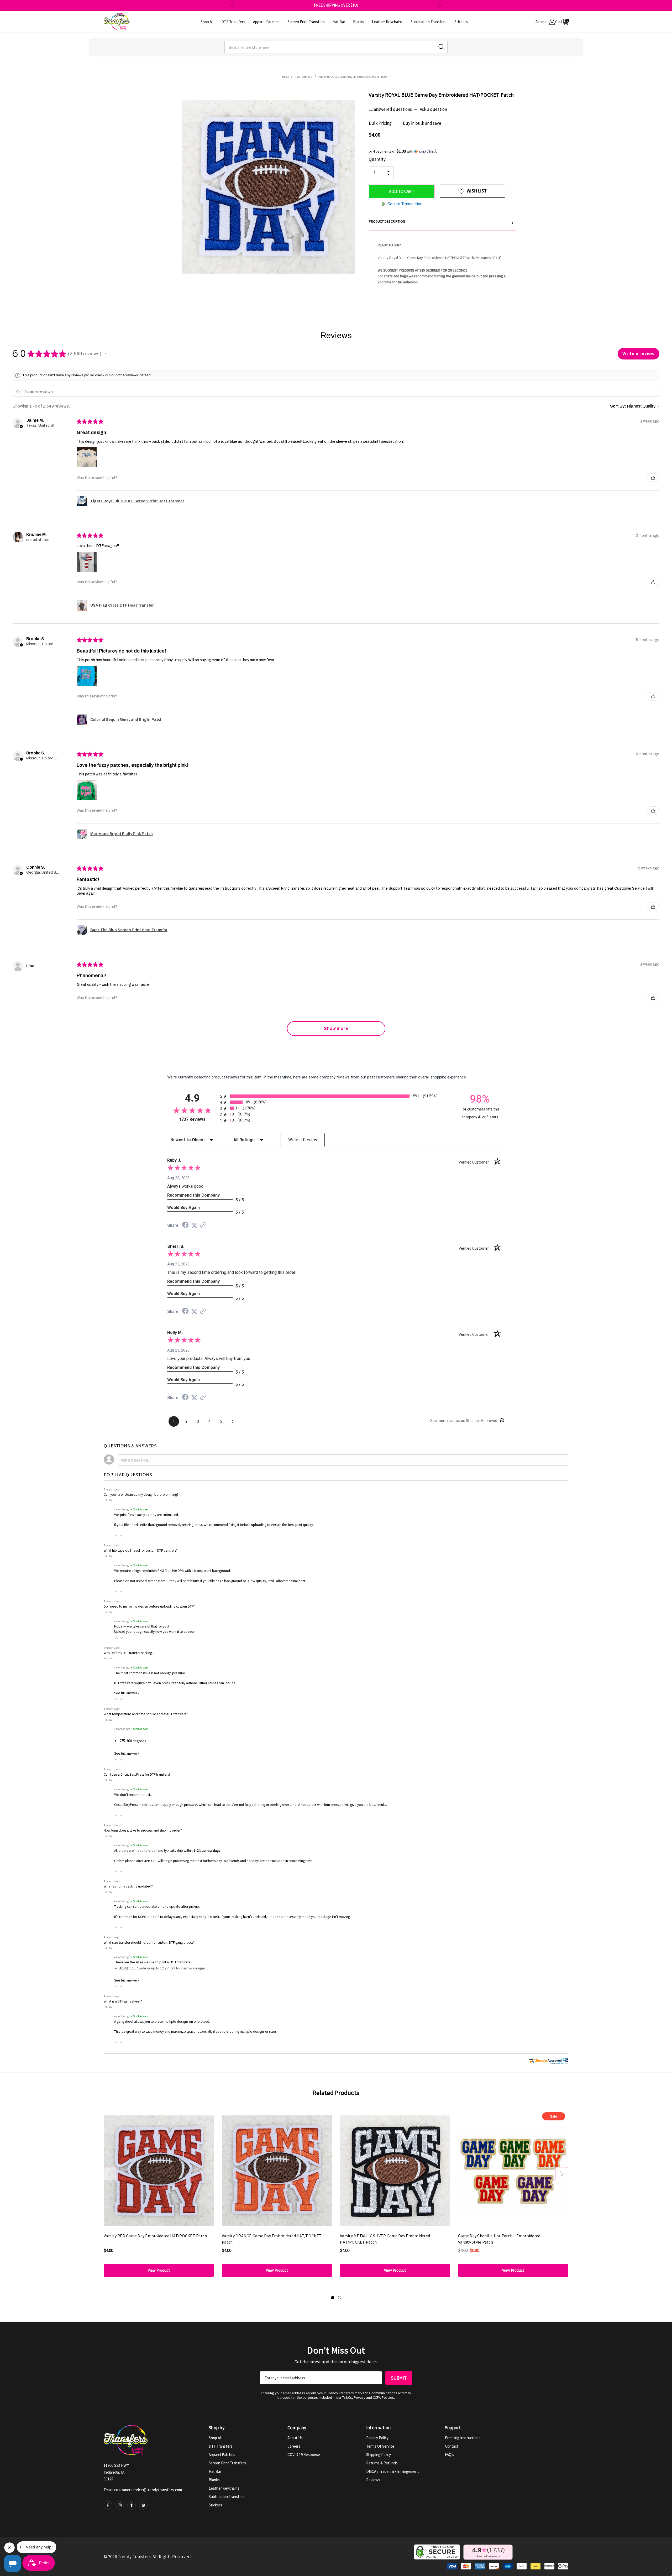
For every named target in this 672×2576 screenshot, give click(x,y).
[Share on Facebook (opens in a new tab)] (185, 1226)
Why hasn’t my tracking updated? (128, 1886)
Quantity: (378, 159)
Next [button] (440, 5)
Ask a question (433, 109)
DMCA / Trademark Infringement (393, 2471)
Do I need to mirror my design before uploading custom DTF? (149, 1606)
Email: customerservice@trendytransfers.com (143, 2490)
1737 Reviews (198, 1119)
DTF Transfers (221, 2446)
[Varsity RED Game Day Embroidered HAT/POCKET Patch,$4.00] (159, 2170)
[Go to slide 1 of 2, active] (333, 2298)
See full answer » (127, 1693)
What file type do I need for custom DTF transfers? (141, 1550)
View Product (159, 2270)
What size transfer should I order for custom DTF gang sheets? (149, 1943)
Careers (294, 2446)
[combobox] (336, 47)
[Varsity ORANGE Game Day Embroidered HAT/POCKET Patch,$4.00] (277, 2170)
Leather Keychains (224, 2488)
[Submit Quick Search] (441, 47)
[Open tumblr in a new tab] (132, 2505)
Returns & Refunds (382, 2463)
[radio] (336, 1096)
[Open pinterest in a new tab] (143, 2505)
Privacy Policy (377, 2438)
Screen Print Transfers (227, 2463)
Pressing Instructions (463, 2438)
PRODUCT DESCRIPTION (441, 222)
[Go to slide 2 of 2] (339, 2298)
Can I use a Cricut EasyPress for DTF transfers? (137, 1774)
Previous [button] (232, 5)
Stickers (215, 2505)
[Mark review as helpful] (653, 478)
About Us (295, 2438)
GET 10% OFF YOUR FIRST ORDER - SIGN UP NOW (336, 5)
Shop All (215, 2438)
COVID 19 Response (304, 2455)
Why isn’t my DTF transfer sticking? (129, 1653)
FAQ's (450, 2455)
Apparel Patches (222, 2455)
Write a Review (303, 1140)
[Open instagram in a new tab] (120, 2505)
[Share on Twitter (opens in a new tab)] (194, 1226)
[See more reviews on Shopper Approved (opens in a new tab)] (203, 1226)
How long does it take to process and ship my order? (143, 1830)
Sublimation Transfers (227, 2497)
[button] (442, 151)
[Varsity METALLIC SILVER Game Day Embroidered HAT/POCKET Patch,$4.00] (395, 2170)
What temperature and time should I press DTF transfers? (146, 1714)
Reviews (373, 2480)
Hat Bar (215, 2471)
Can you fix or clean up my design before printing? (141, 1495)
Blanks (214, 2480)
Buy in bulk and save (422, 123)
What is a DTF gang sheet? (123, 2001)
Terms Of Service (380, 2446)
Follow (108, 1500)
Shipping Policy (379, 2455)
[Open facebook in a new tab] (108, 2505)
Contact (452, 2446)
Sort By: (618, 406)
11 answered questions (390, 109)
